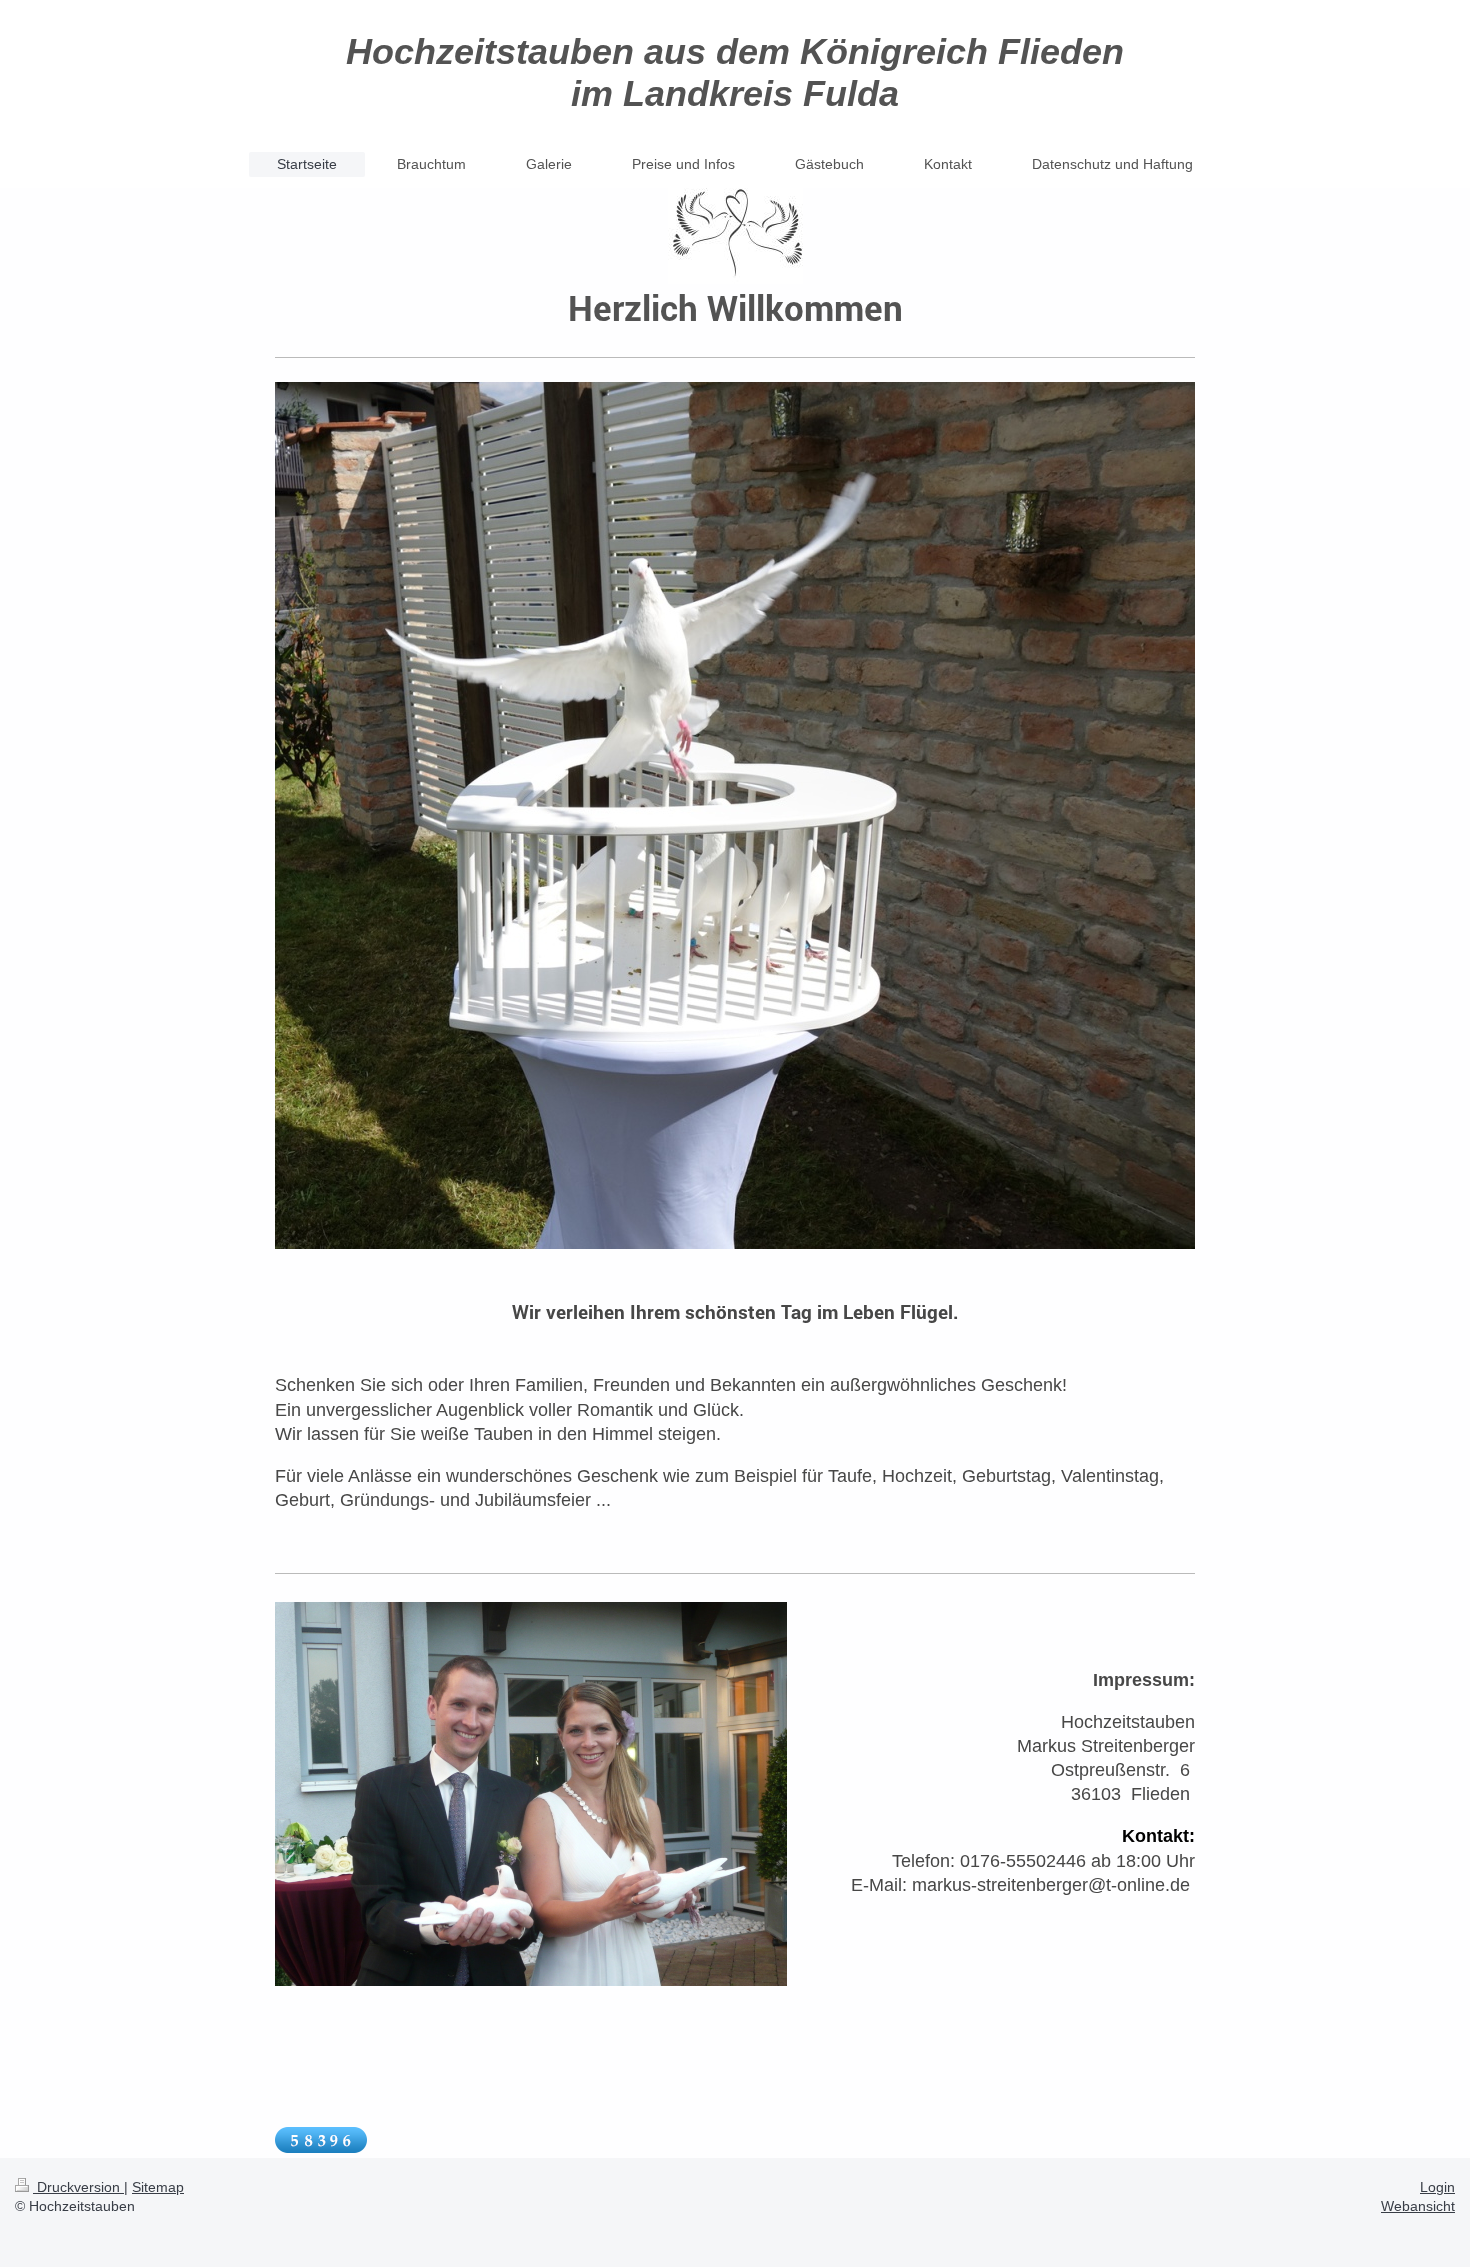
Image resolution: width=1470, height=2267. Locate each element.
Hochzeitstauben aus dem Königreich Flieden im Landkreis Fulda (735, 72)
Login (1437, 2187)
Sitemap (158, 2187)
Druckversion (78, 2187)
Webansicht (1418, 2206)
